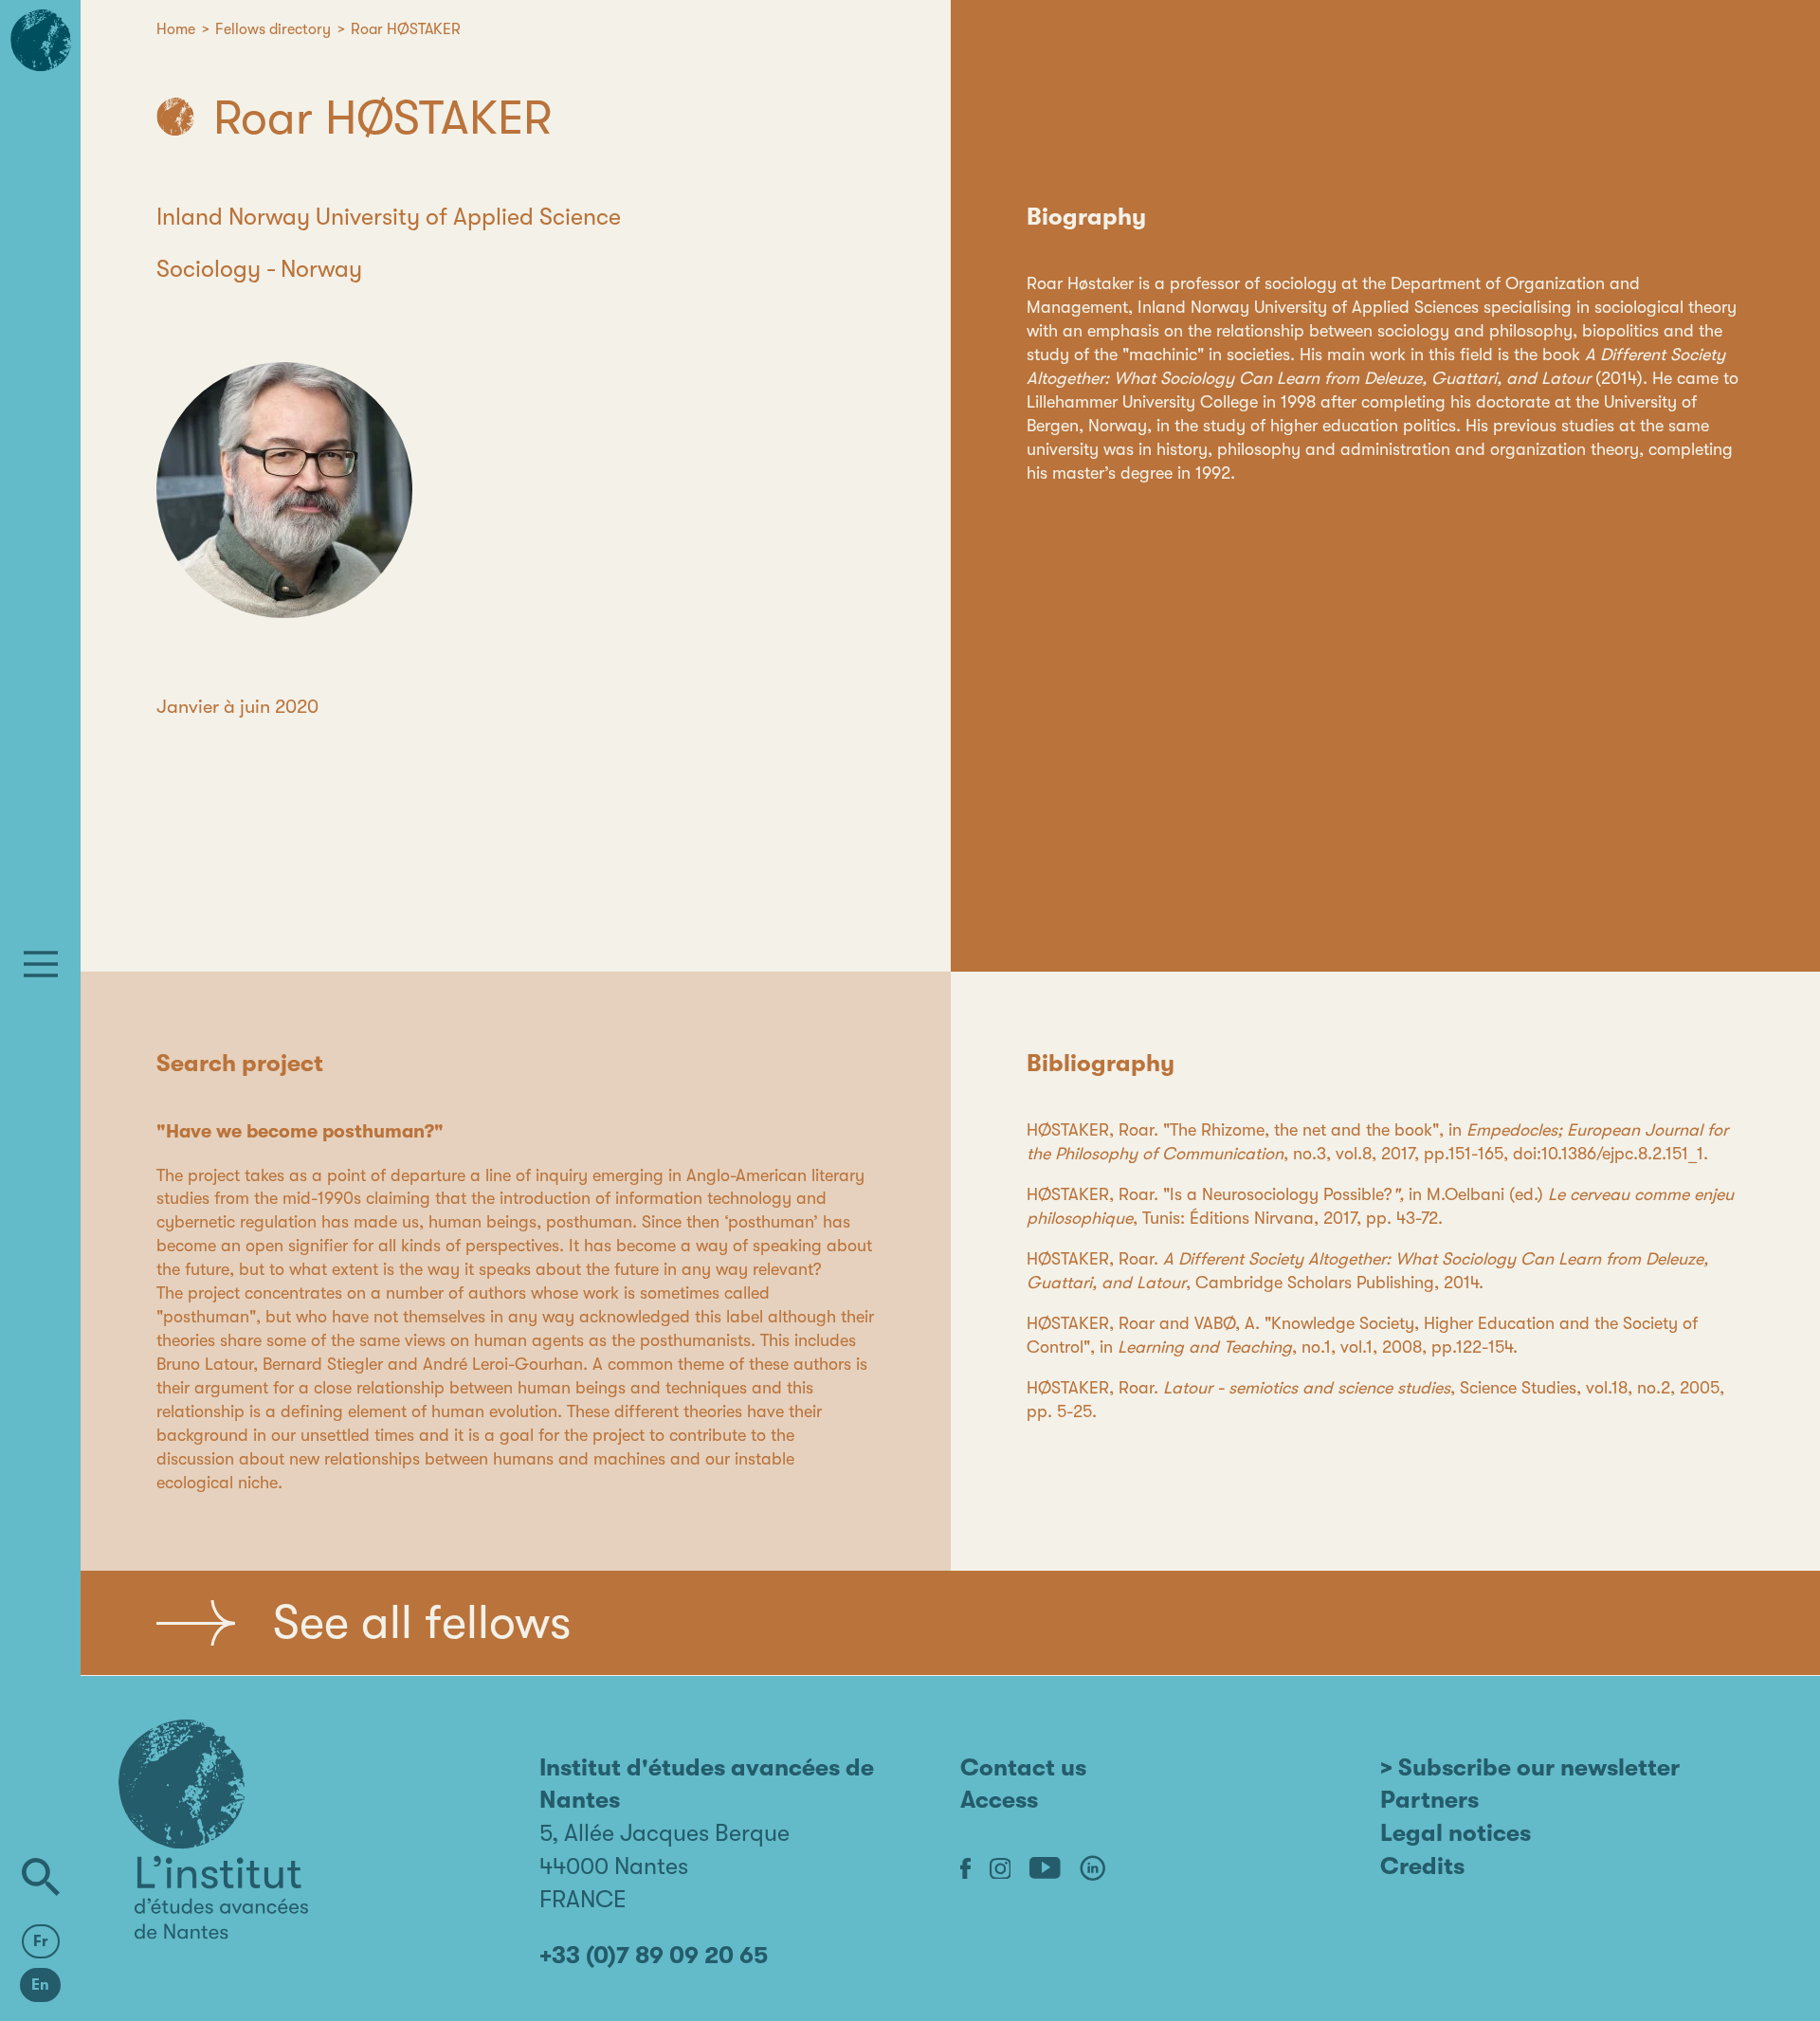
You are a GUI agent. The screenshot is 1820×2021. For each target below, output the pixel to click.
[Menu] (41, 964)
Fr (41, 1941)
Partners (1429, 1800)
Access (999, 1800)
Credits (1422, 1866)
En (40, 1985)
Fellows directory (273, 29)
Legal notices (1456, 1833)
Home (176, 29)
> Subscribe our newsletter (1530, 1767)
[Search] (41, 1877)
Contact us (1023, 1767)
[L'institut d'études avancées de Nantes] (213, 1830)
